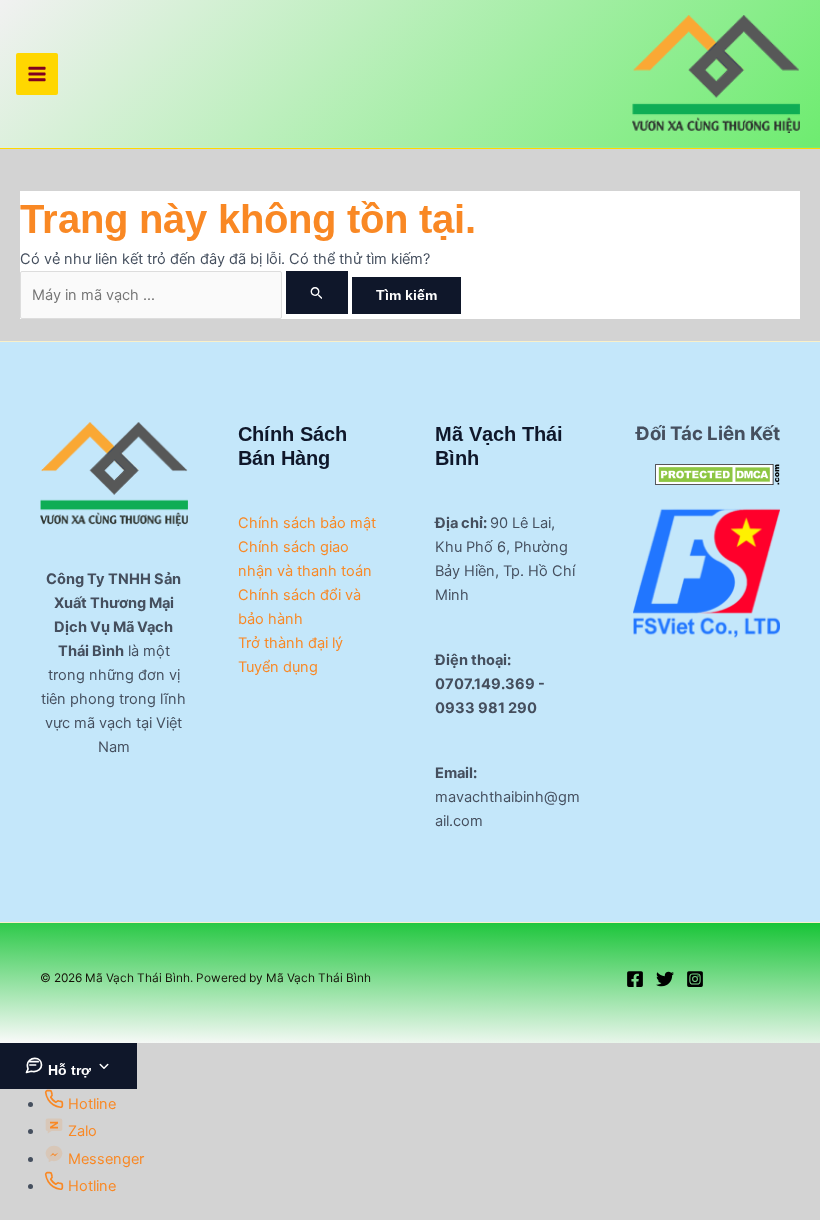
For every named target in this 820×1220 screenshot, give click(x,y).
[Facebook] (635, 979)
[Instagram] (695, 979)
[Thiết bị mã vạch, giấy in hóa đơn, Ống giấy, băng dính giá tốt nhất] (707, 573)
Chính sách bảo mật (307, 523)
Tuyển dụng (278, 667)
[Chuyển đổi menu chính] (37, 74)
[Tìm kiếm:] (186, 295)
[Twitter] (665, 979)
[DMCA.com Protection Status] (717, 473)
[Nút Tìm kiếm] (317, 292)
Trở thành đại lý (290, 643)
